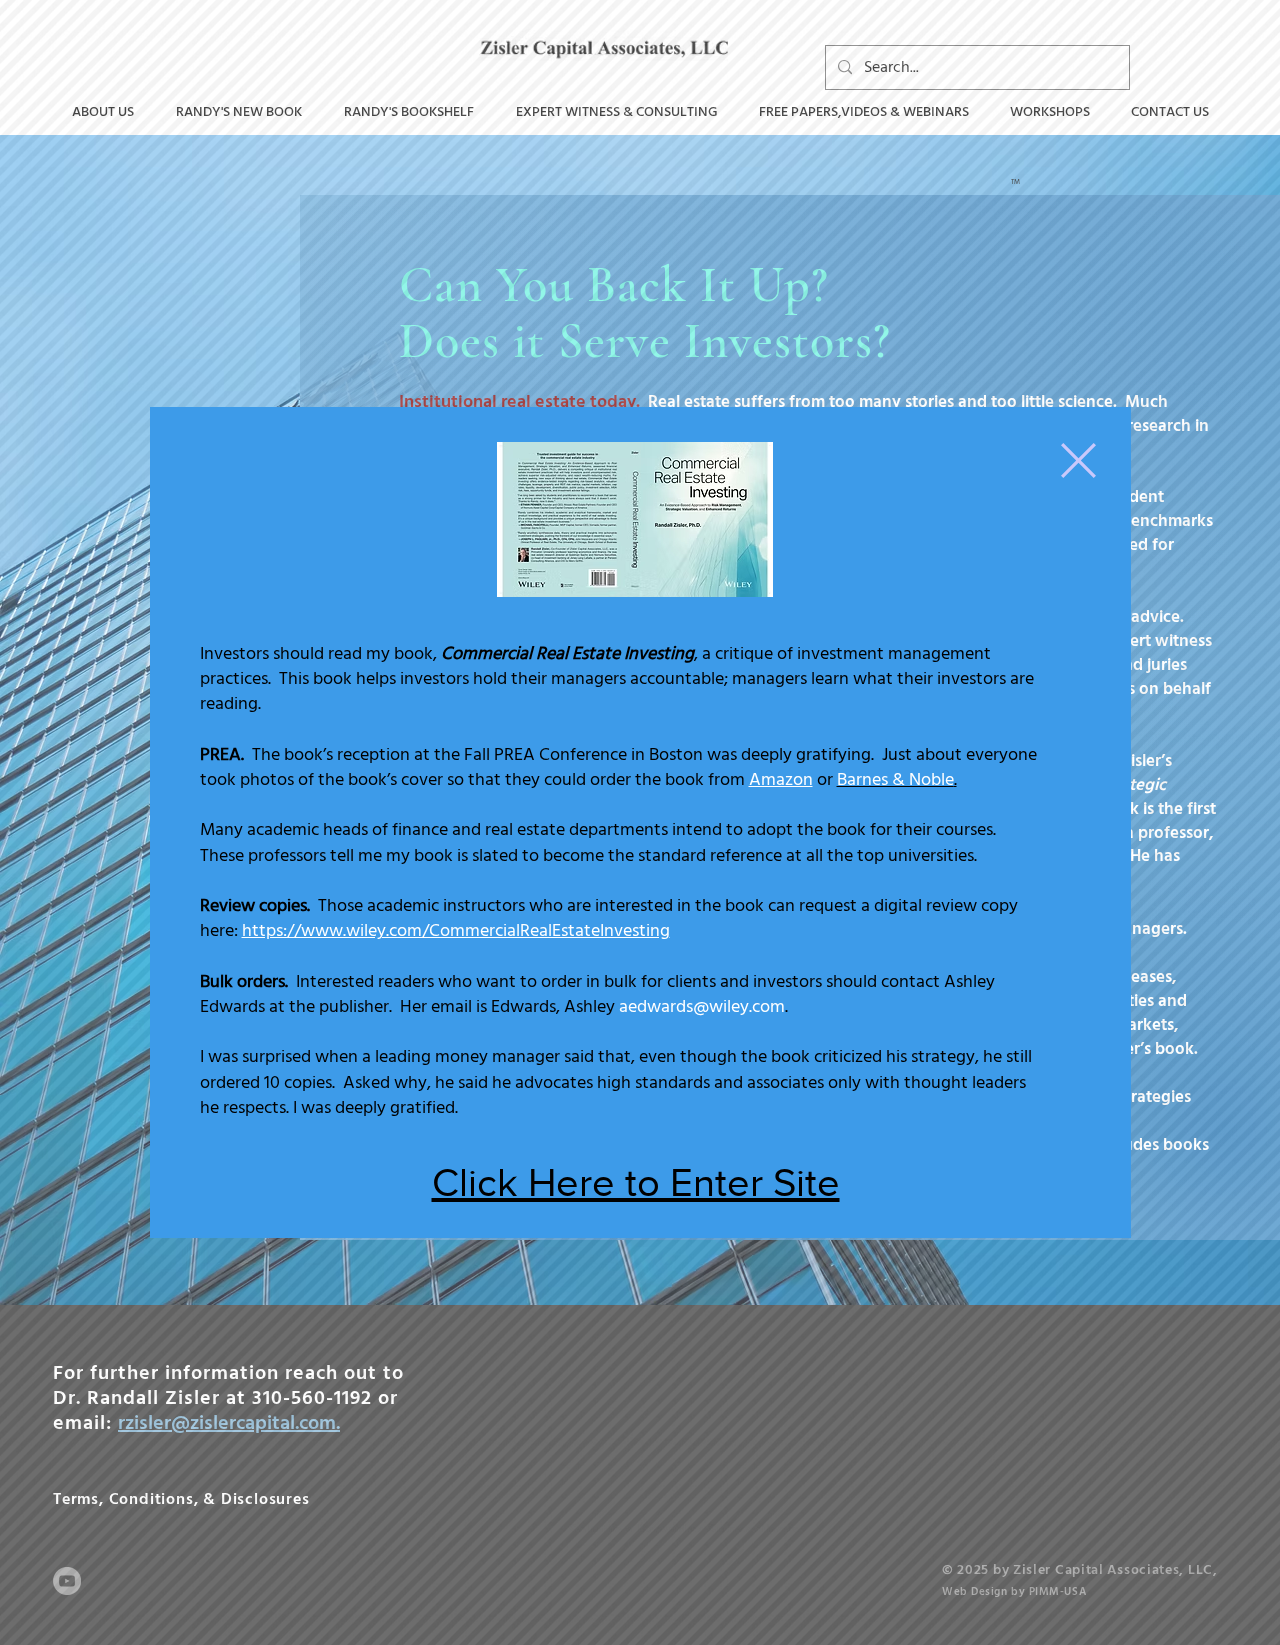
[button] (1078, 460)
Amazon (781, 779)
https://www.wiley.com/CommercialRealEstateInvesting (456, 930)
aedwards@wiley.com (702, 1006)
